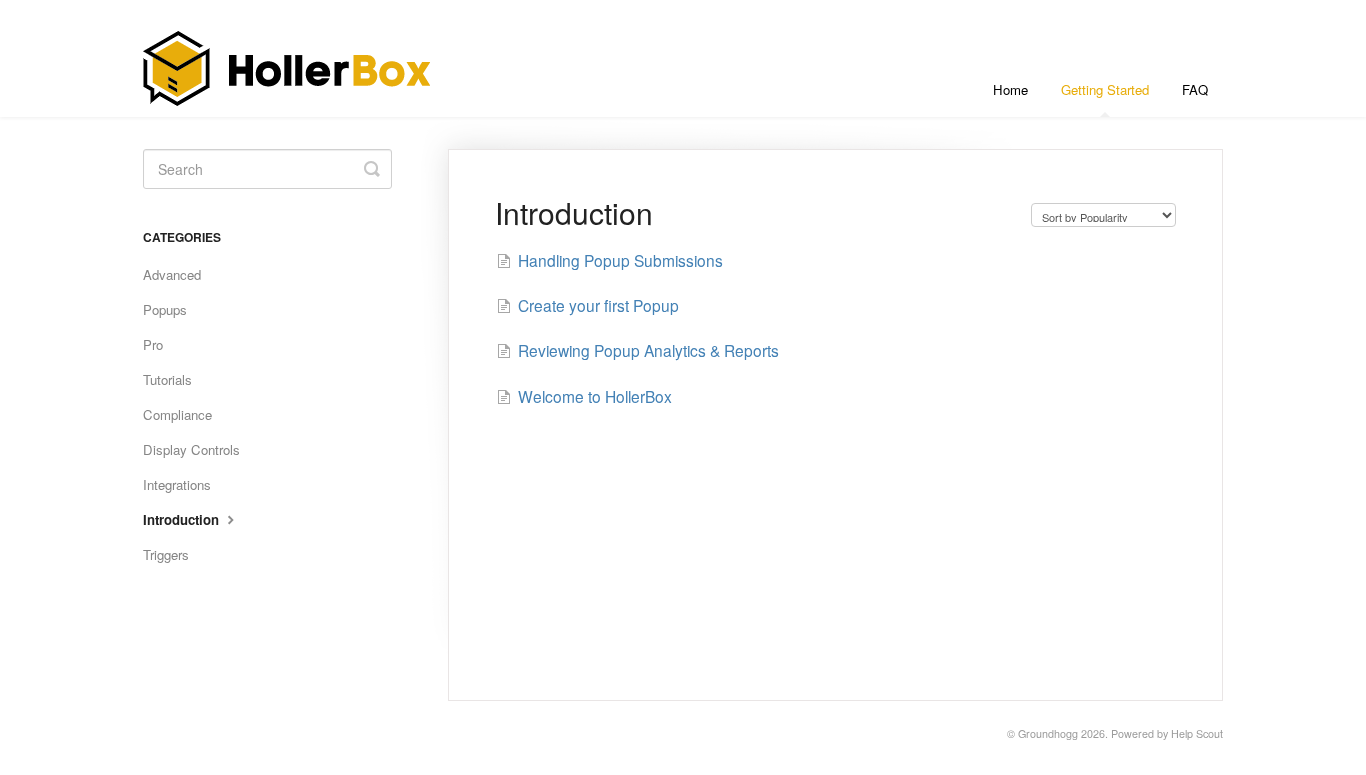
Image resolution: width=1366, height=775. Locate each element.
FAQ (1195, 89)
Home (1010, 89)
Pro (153, 344)
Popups (165, 309)
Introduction (183, 519)
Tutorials (167, 379)
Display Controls (191, 449)
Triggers (166, 554)
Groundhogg (1048, 733)
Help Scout (1197, 733)
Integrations (177, 484)
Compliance (177, 414)
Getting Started (1105, 89)
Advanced (172, 274)
